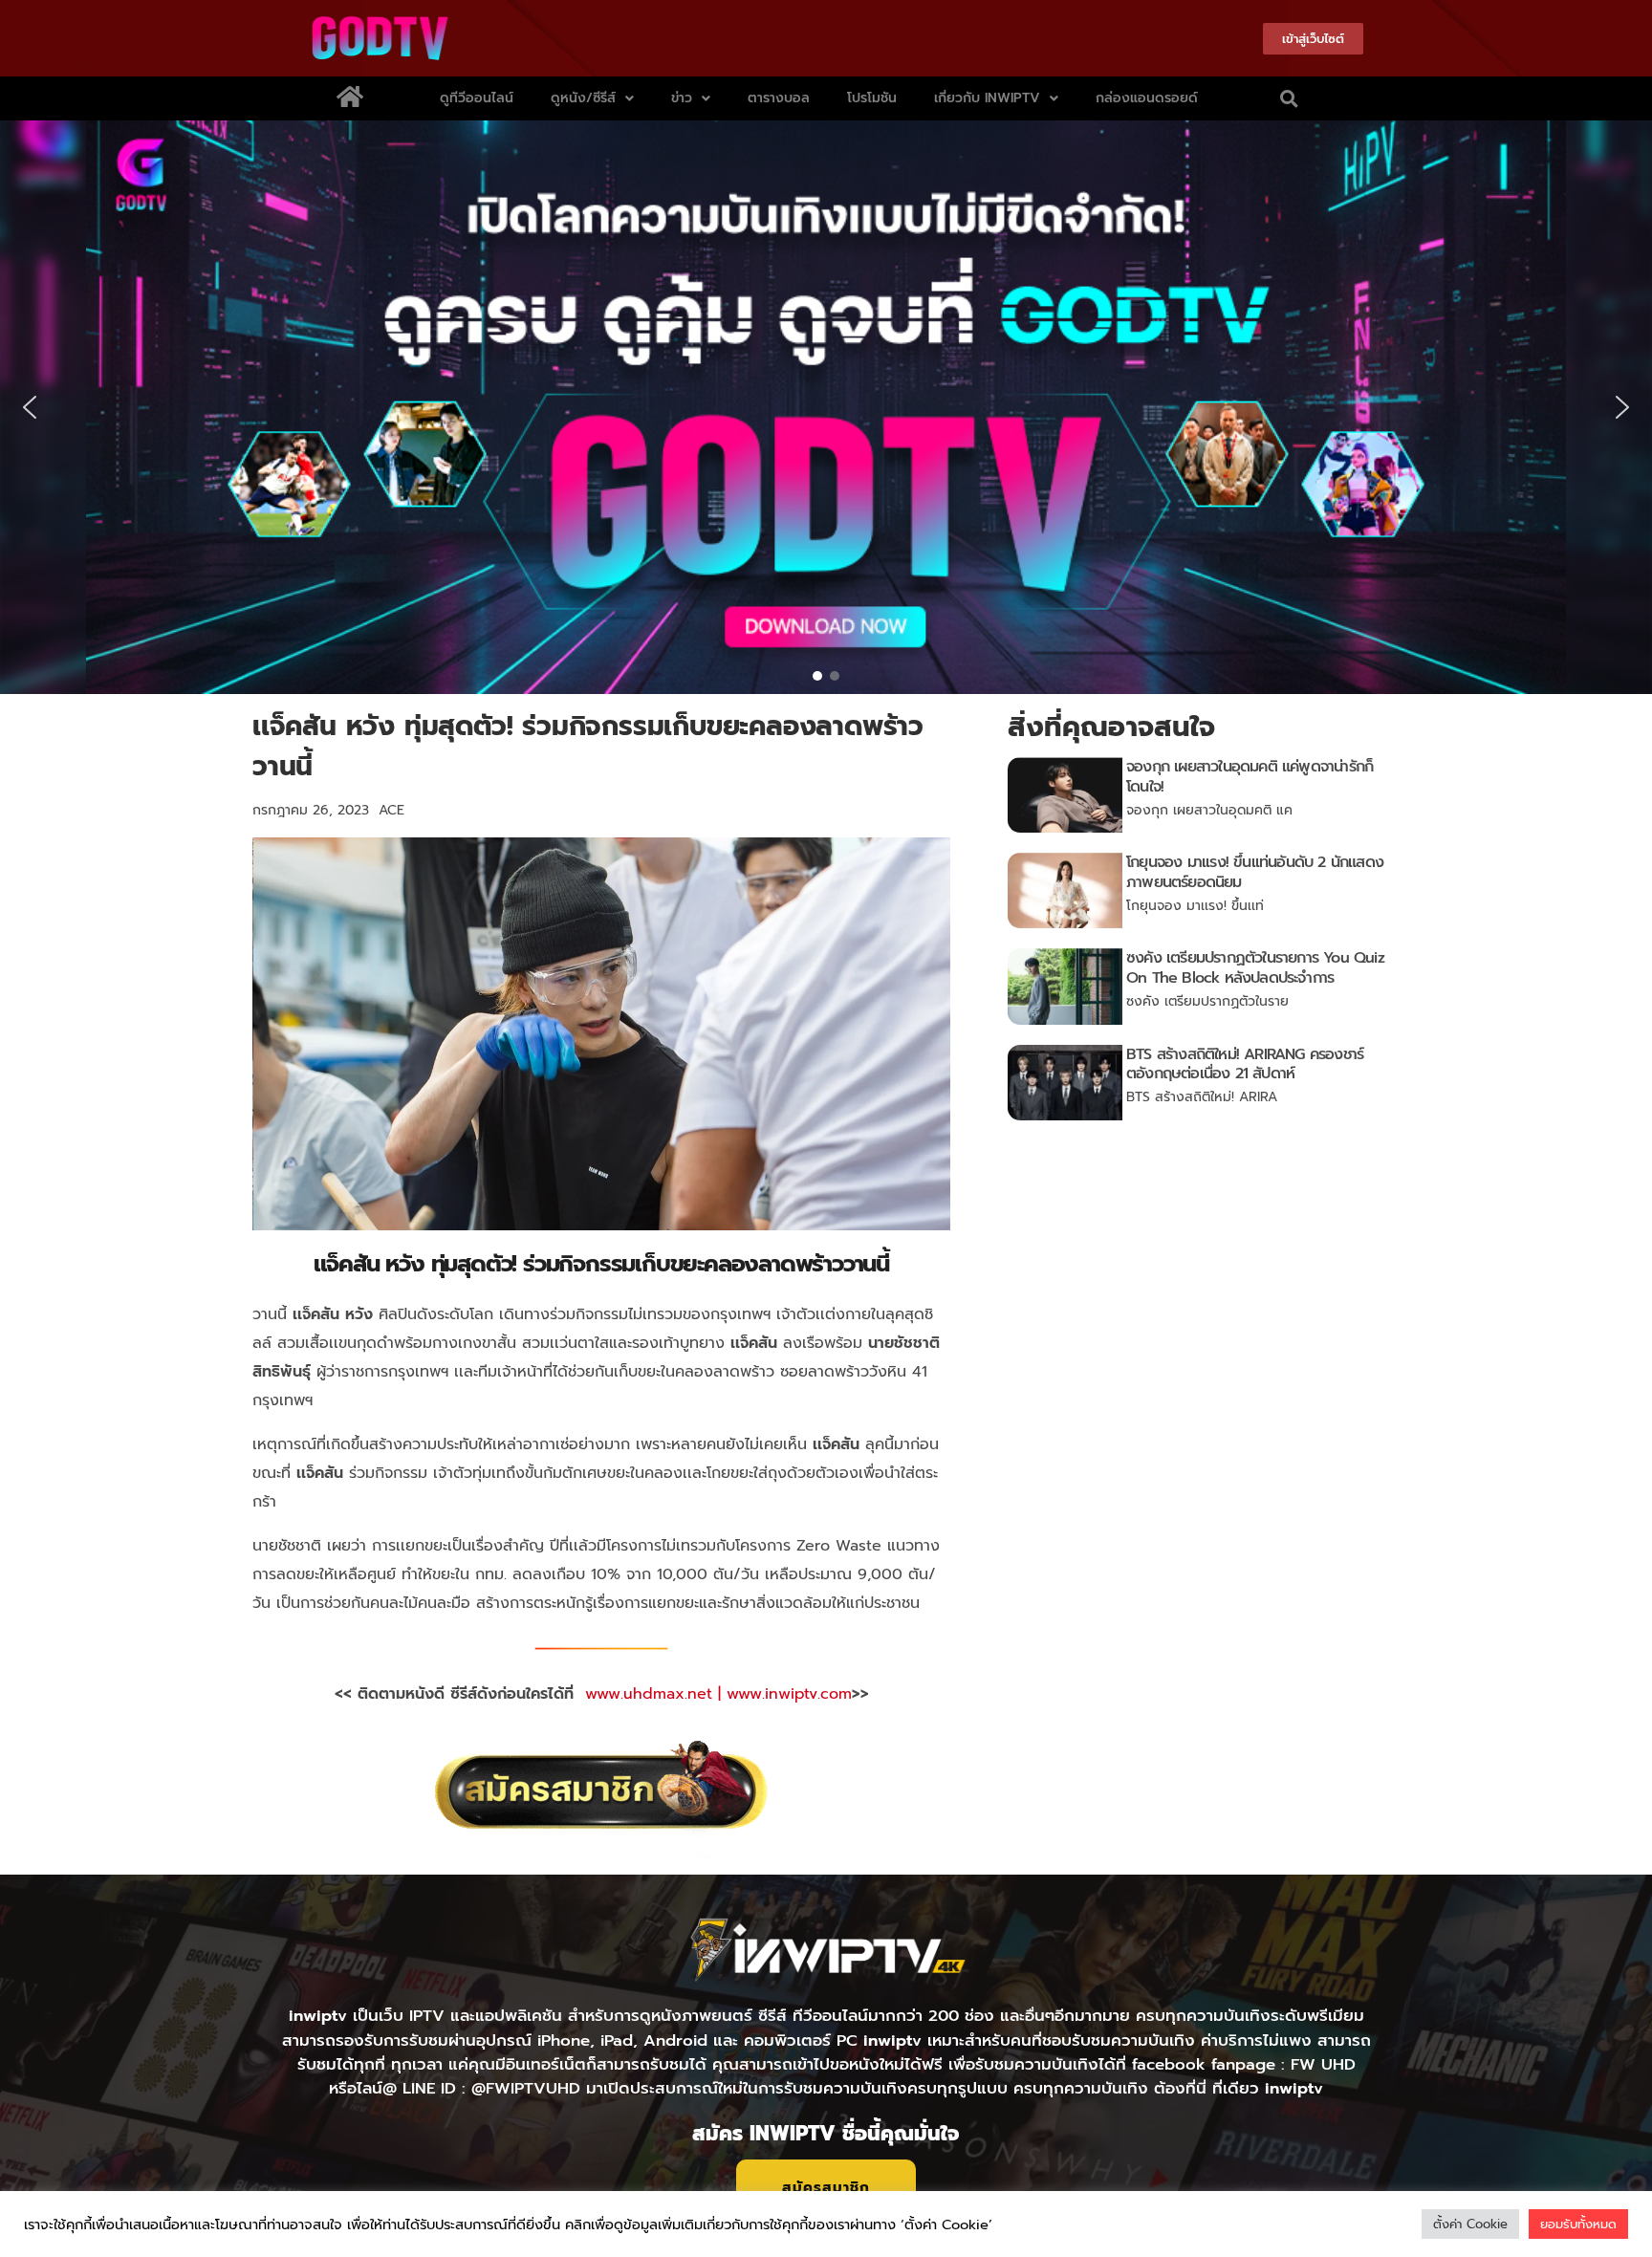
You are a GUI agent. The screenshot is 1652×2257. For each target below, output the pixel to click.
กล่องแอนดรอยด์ (1147, 98)
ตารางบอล (779, 98)
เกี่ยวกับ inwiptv (987, 98)
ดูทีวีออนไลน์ (477, 98)
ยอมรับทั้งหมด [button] (1578, 2224)
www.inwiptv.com (789, 1694)
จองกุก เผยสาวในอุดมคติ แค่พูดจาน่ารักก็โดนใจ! (1250, 777)
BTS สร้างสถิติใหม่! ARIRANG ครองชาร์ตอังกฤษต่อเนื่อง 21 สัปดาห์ (1245, 1064)
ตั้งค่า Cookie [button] (1470, 2224)
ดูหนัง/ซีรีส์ (583, 98)
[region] (826, 407)
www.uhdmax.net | (656, 1694)
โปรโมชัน (872, 98)
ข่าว (682, 98)
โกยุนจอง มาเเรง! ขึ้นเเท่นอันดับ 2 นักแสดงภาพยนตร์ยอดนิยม (1255, 872)
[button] (1290, 98)
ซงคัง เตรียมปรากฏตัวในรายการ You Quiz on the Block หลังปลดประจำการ (1255, 968)
